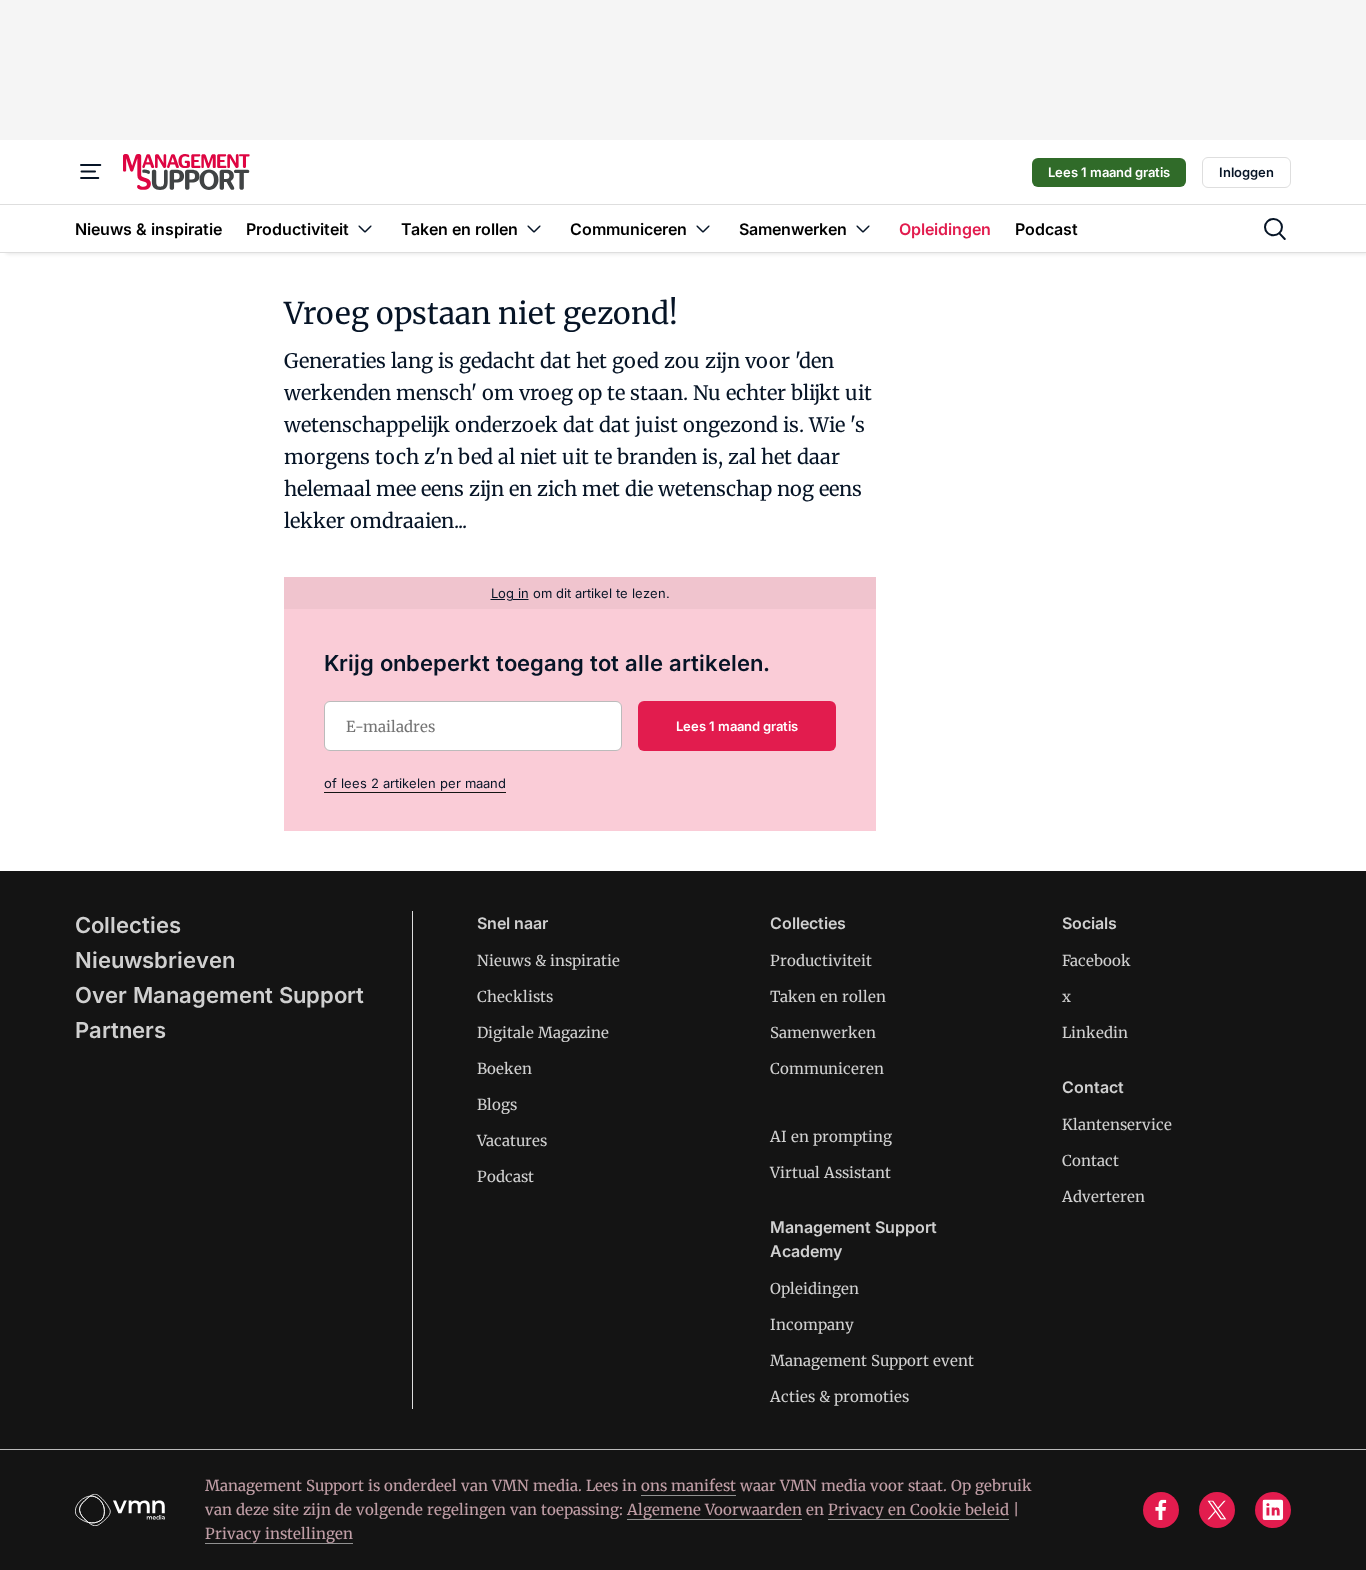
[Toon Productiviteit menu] (365, 228)
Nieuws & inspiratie (548, 960)
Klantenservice (1117, 1124)
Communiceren (827, 1068)
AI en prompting (831, 1136)
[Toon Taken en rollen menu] (534, 228)
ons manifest (688, 1485)
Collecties (128, 925)
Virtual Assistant (830, 1172)
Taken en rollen (828, 996)
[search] (1275, 229)
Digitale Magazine (543, 1032)
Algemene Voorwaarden (714, 1509)
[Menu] (91, 172)
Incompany (812, 1324)
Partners (120, 1030)
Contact (1090, 1160)
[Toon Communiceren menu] (703, 228)
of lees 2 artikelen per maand (415, 783)
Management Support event (872, 1360)
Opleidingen (814, 1288)
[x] (1217, 1510)
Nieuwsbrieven (155, 960)
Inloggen (1246, 172)
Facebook (1096, 960)
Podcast (505, 1176)
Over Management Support (219, 995)
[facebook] (1161, 1510)
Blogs (497, 1104)
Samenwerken (823, 1032)
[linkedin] (1273, 1510)
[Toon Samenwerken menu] (863, 228)
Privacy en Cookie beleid (918, 1509)
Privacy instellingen (279, 1533)
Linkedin (1095, 1032)
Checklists (515, 996)
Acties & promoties (839, 1396)
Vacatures (512, 1140)
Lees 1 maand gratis (1109, 172)
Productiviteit (821, 960)
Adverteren (1103, 1196)
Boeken (504, 1068)
